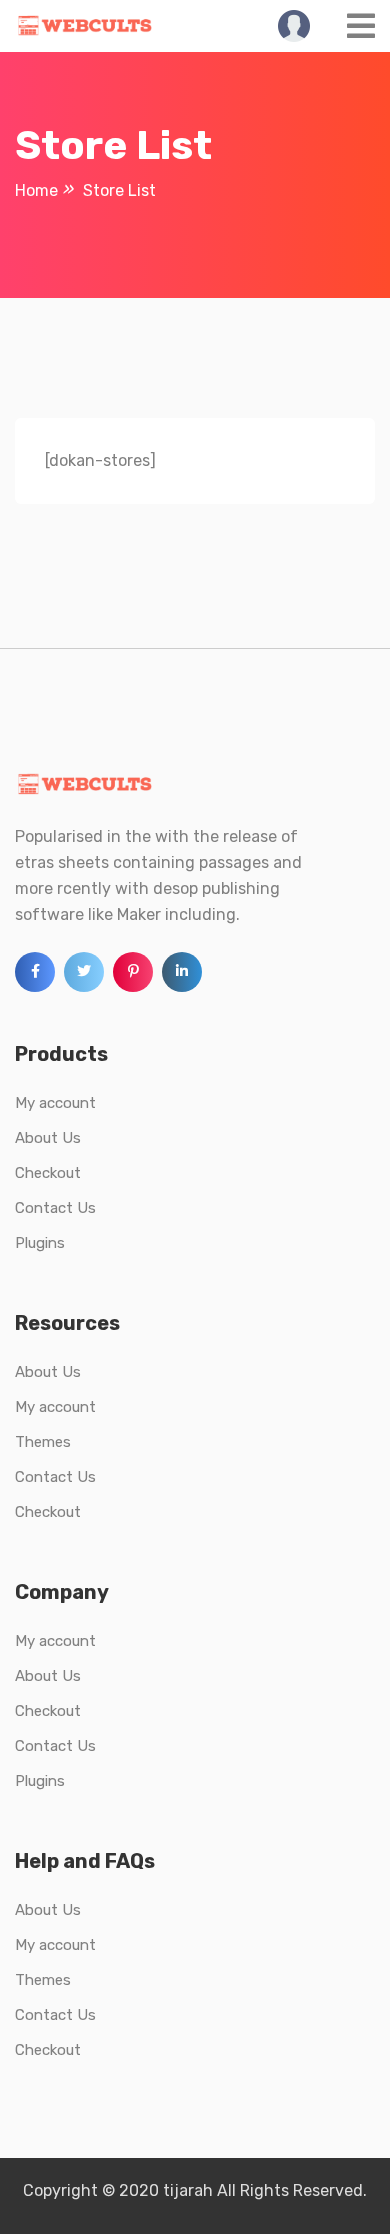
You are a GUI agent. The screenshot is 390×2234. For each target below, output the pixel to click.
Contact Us (55, 1208)
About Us (48, 1138)
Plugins (40, 1243)
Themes (43, 1442)
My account (55, 1103)
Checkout (48, 1173)
